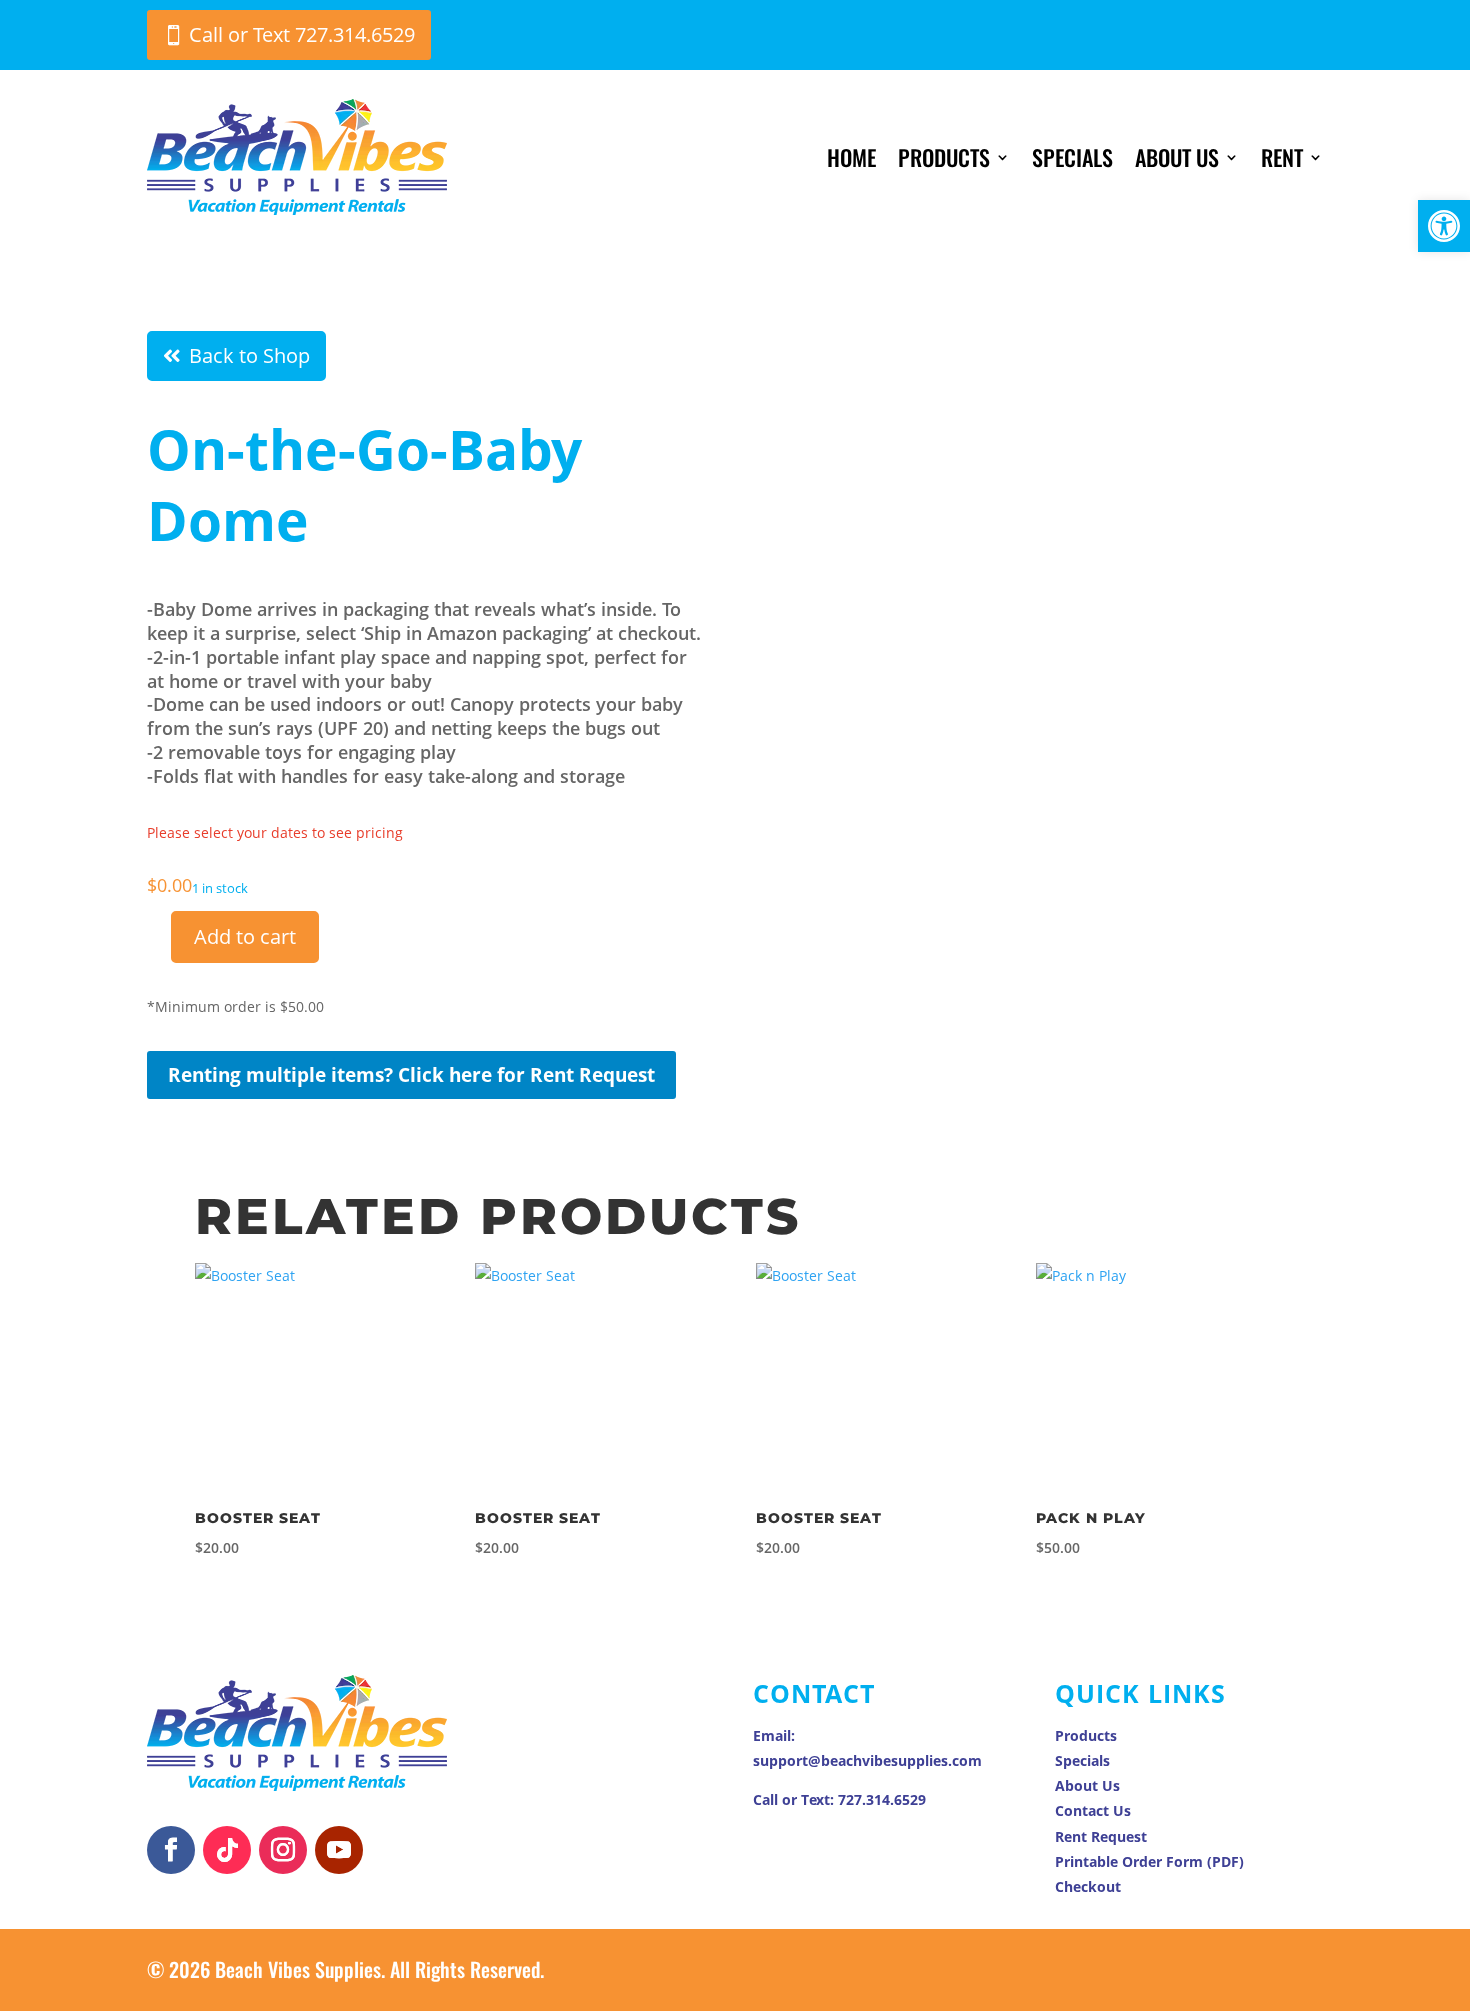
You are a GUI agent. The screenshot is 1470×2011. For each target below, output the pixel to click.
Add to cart (245, 936)
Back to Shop (249, 355)
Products (944, 157)
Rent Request (1101, 1836)
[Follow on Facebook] (171, 1850)
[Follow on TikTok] (227, 1850)
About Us (1177, 157)
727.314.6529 (882, 1799)
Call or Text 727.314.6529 (302, 34)
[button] (1444, 226)
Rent (1282, 157)
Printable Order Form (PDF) (1149, 1861)
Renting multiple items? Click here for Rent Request (411, 1075)
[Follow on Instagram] (283, 1850)
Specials (1072, 157)
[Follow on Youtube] (339, 1850)
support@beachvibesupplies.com (867, 1760)
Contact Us (1093, 1810)
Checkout (1088, 1886)
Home (851, 157)
